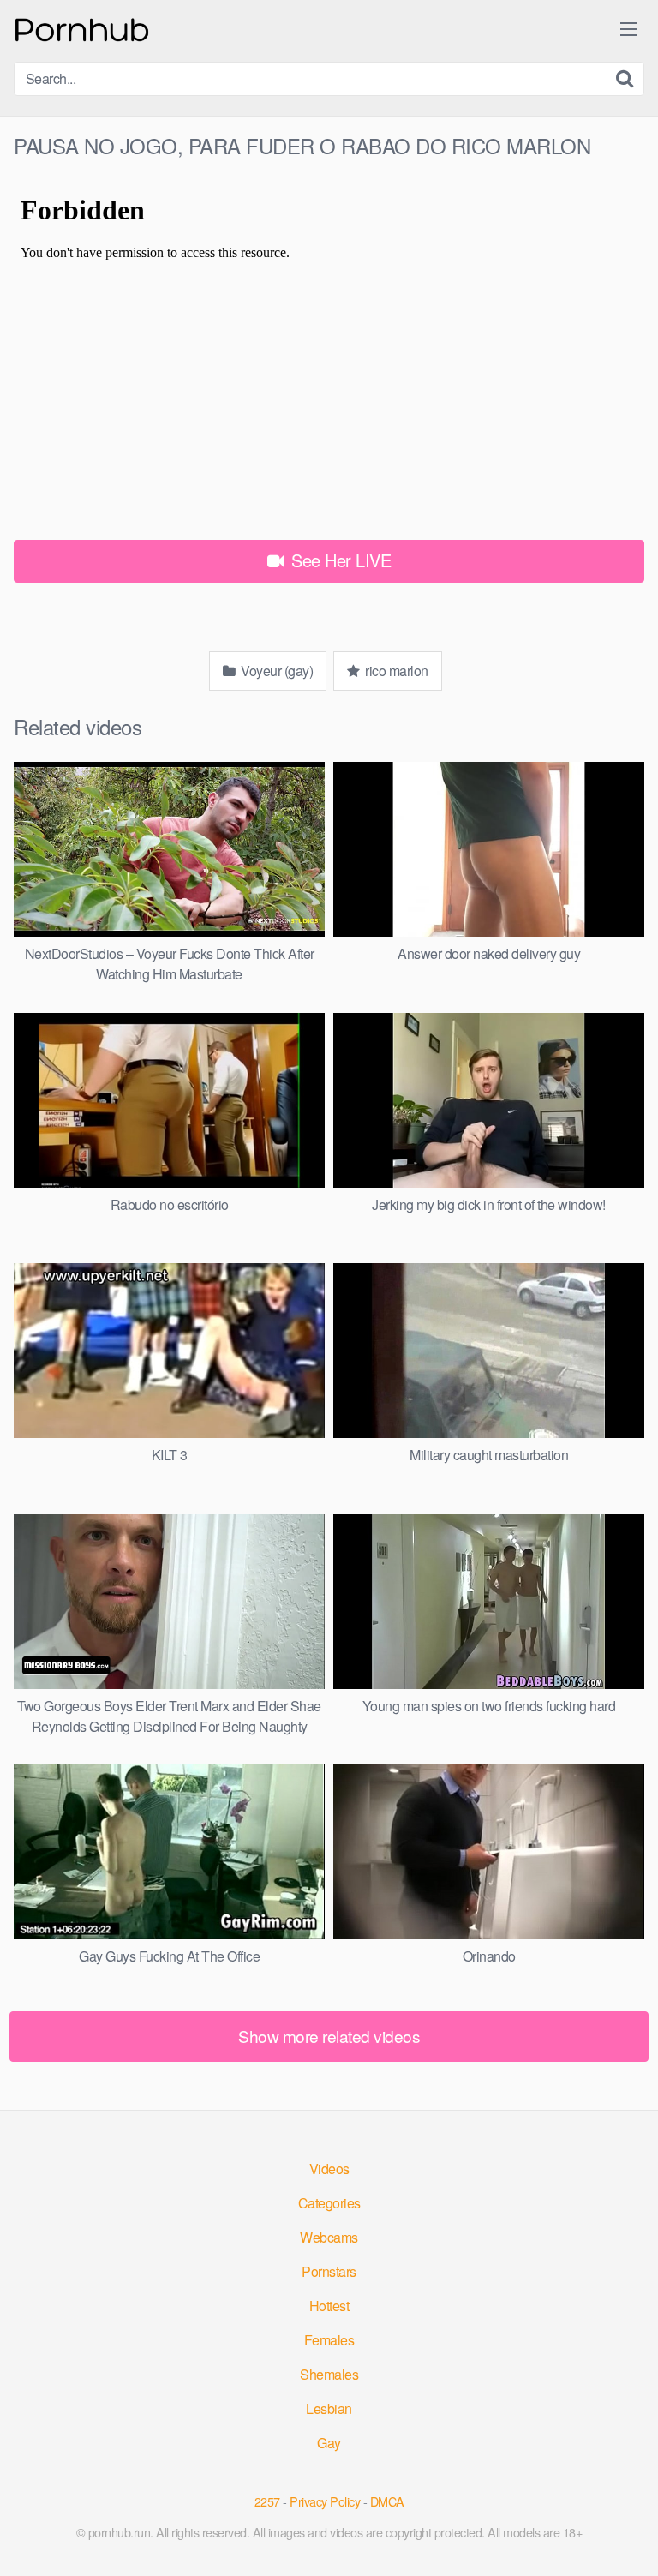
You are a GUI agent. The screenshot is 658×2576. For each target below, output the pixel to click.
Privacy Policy (325, 2501)
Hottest (329, 2306)
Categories (329, 2203)
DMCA (387, 2501)
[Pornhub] (82, 28)
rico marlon (395, 671)
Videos (329, 2169)
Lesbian (329, 2408)
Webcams (329, 2237)
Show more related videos (329, 2036)
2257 (267, 2501)
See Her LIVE (339, 560)
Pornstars (329, 2271)
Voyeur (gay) (276, 671)
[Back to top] (628, 2538)
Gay (329, 2443)
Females (329, 2340)
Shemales (329, 2374)
